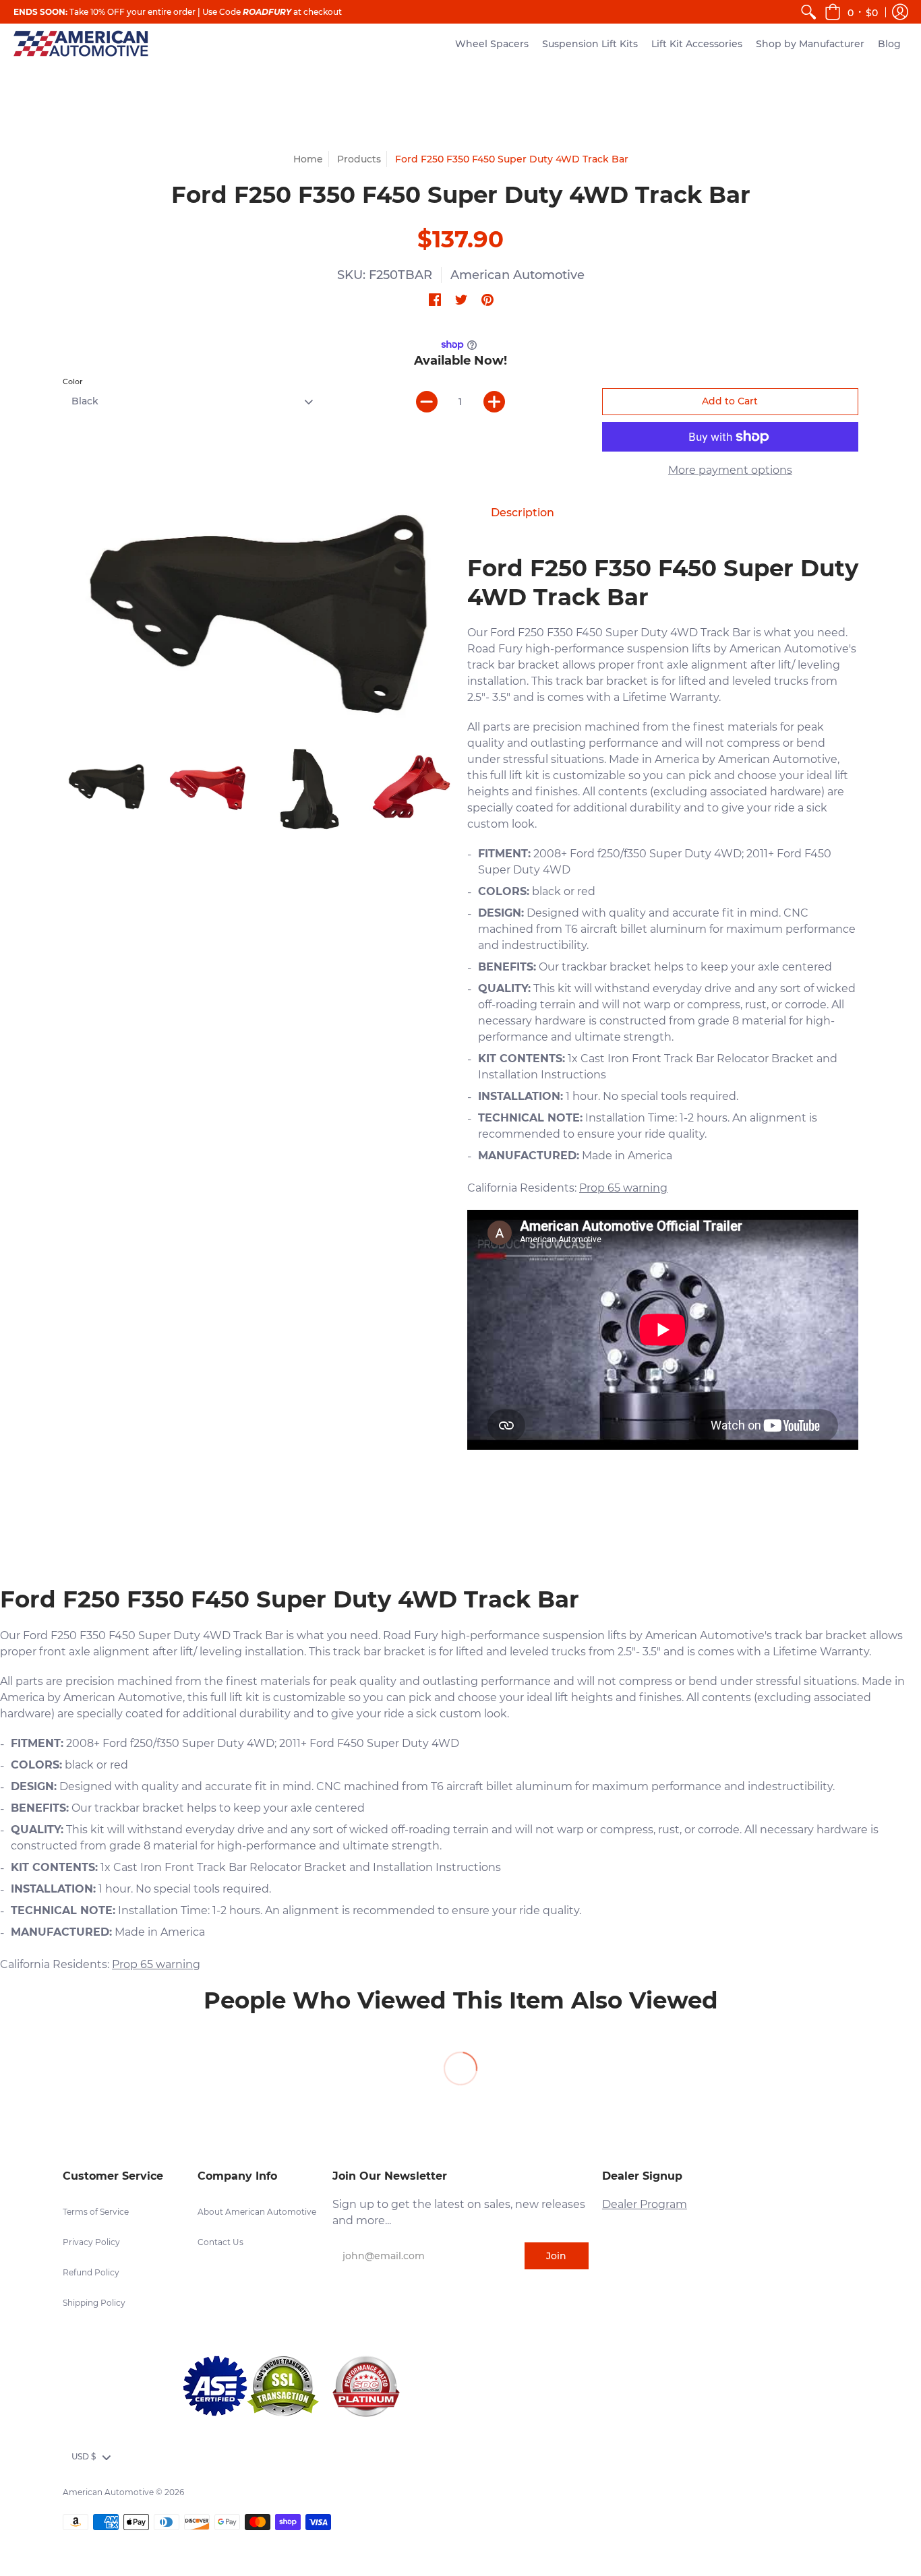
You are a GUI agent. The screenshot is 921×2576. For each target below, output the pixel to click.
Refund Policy (91, 2272)
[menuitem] (808, 12)
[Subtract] (427, 402)
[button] (851, 12)
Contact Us (220, 2242)
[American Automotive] (81, 43)
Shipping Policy (94, 2303)
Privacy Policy (91, 2242)
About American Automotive (257, 2212)
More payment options (730, 470)
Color (73, 381)
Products (359, 159)
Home (308, 159)
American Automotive (517, 275)
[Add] (494, 402)
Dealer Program (645, 2204)
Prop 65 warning (623, 1188)
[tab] (523, 513)
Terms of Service (96, 2212)
